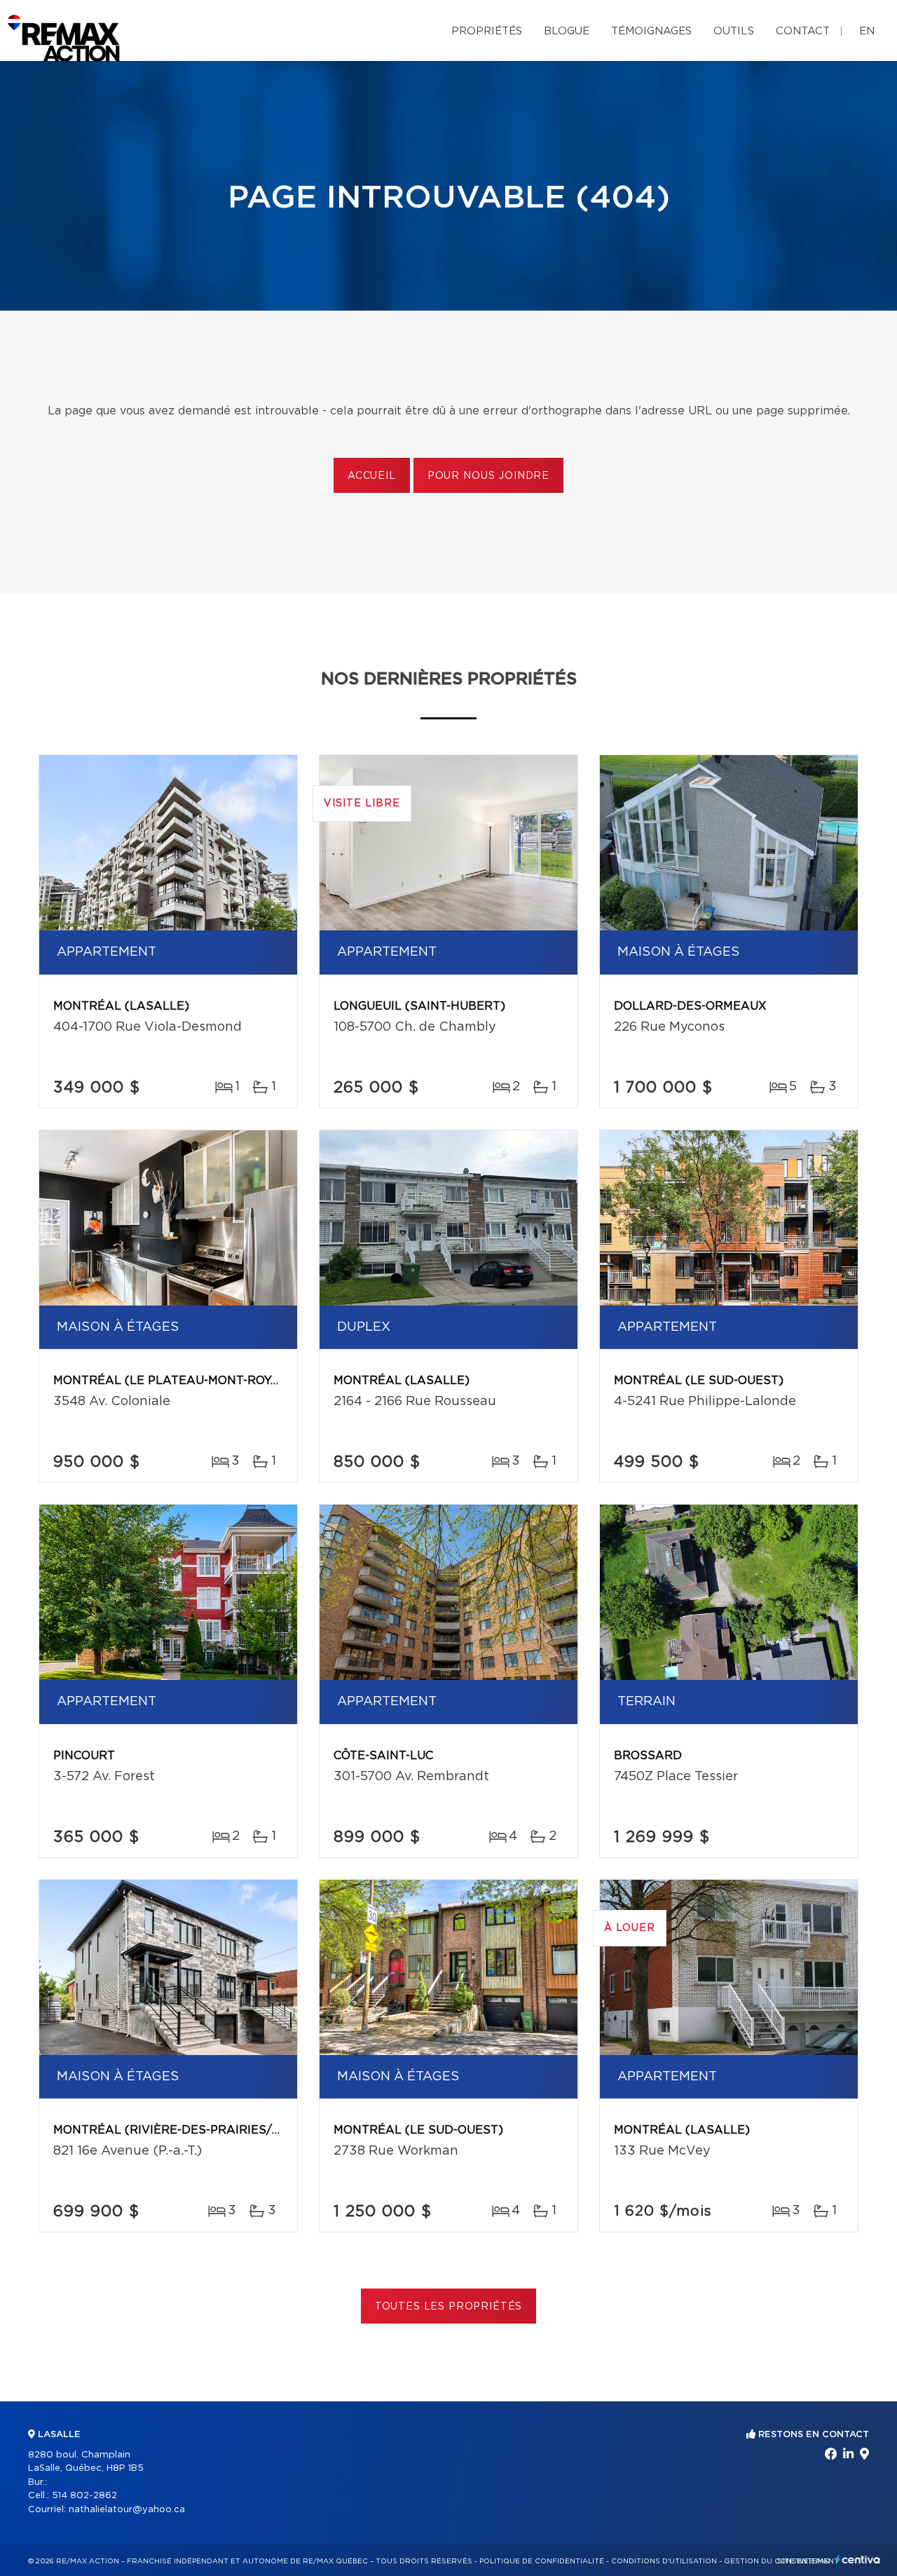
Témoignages (651, 31)
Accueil (372, 476)
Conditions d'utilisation (664, 2561)
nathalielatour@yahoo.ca (127, 2510)
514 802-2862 (84, 2496)
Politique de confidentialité (542, 2561)
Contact (803, 31)
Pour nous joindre (488, 476)
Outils (734, 31)
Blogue (567, 31)
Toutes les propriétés (449, 2307)
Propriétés (487, 31)
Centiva (858, 2560)
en (867, 31)
